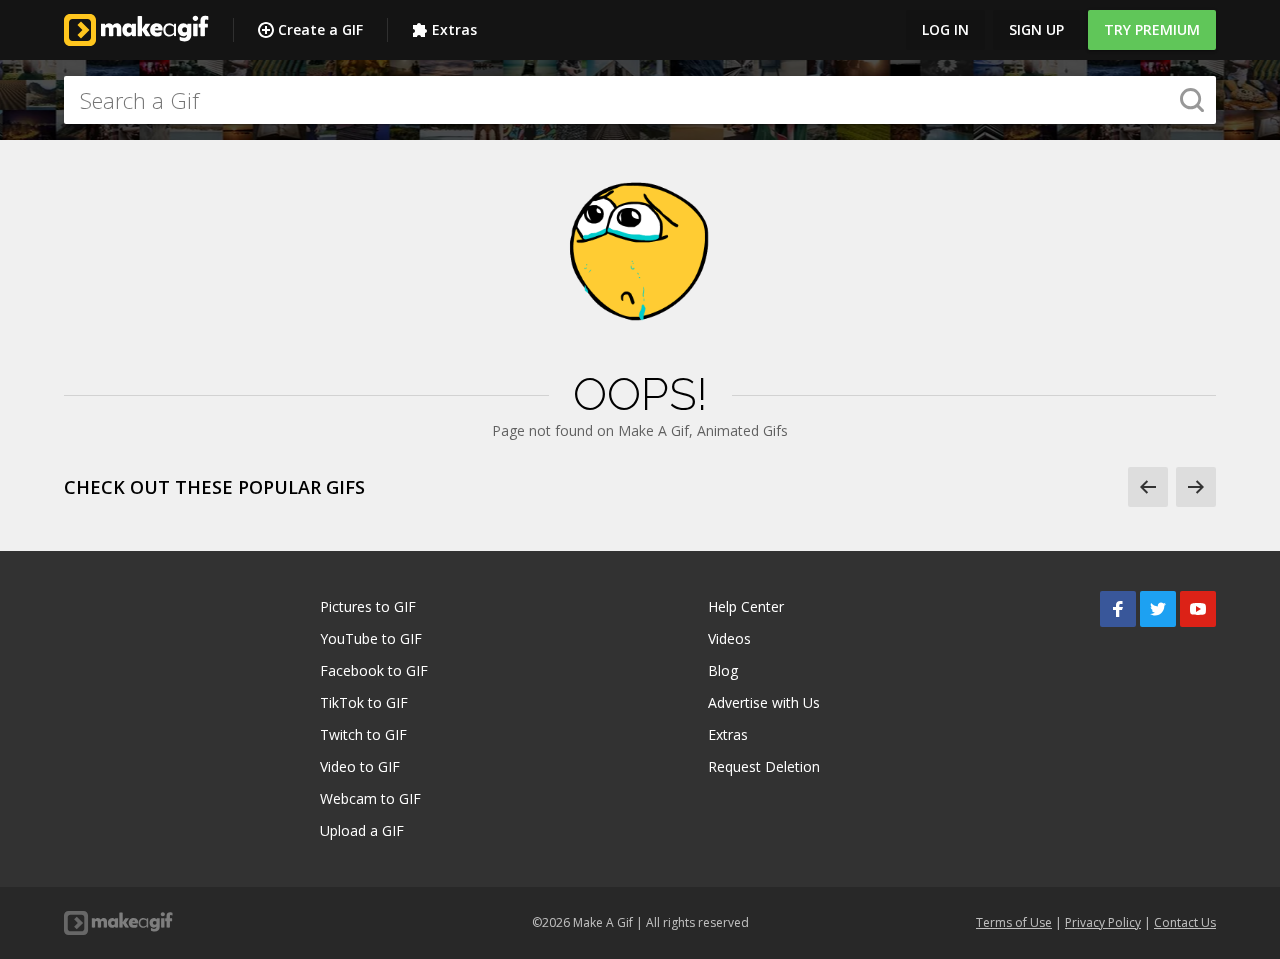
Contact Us (1185, 922)
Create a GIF (320, 29)
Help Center (746, 606)
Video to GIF (360, 766)
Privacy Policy (1103, 922)
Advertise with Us (764, 702)
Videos (729, 638)
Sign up (1036, 29)
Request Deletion (764, 766)
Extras (454, 29)
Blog (723, 670)
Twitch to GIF (363, 734)
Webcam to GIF (370, 798)
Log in (945, 29)
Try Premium (1152, 29)
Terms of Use (1014, 922)
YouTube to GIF (371, 638)
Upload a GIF (362, 830)
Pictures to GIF (368, 606)
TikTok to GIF (364, 702)
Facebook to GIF (374, 670)
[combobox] (640, 100)
